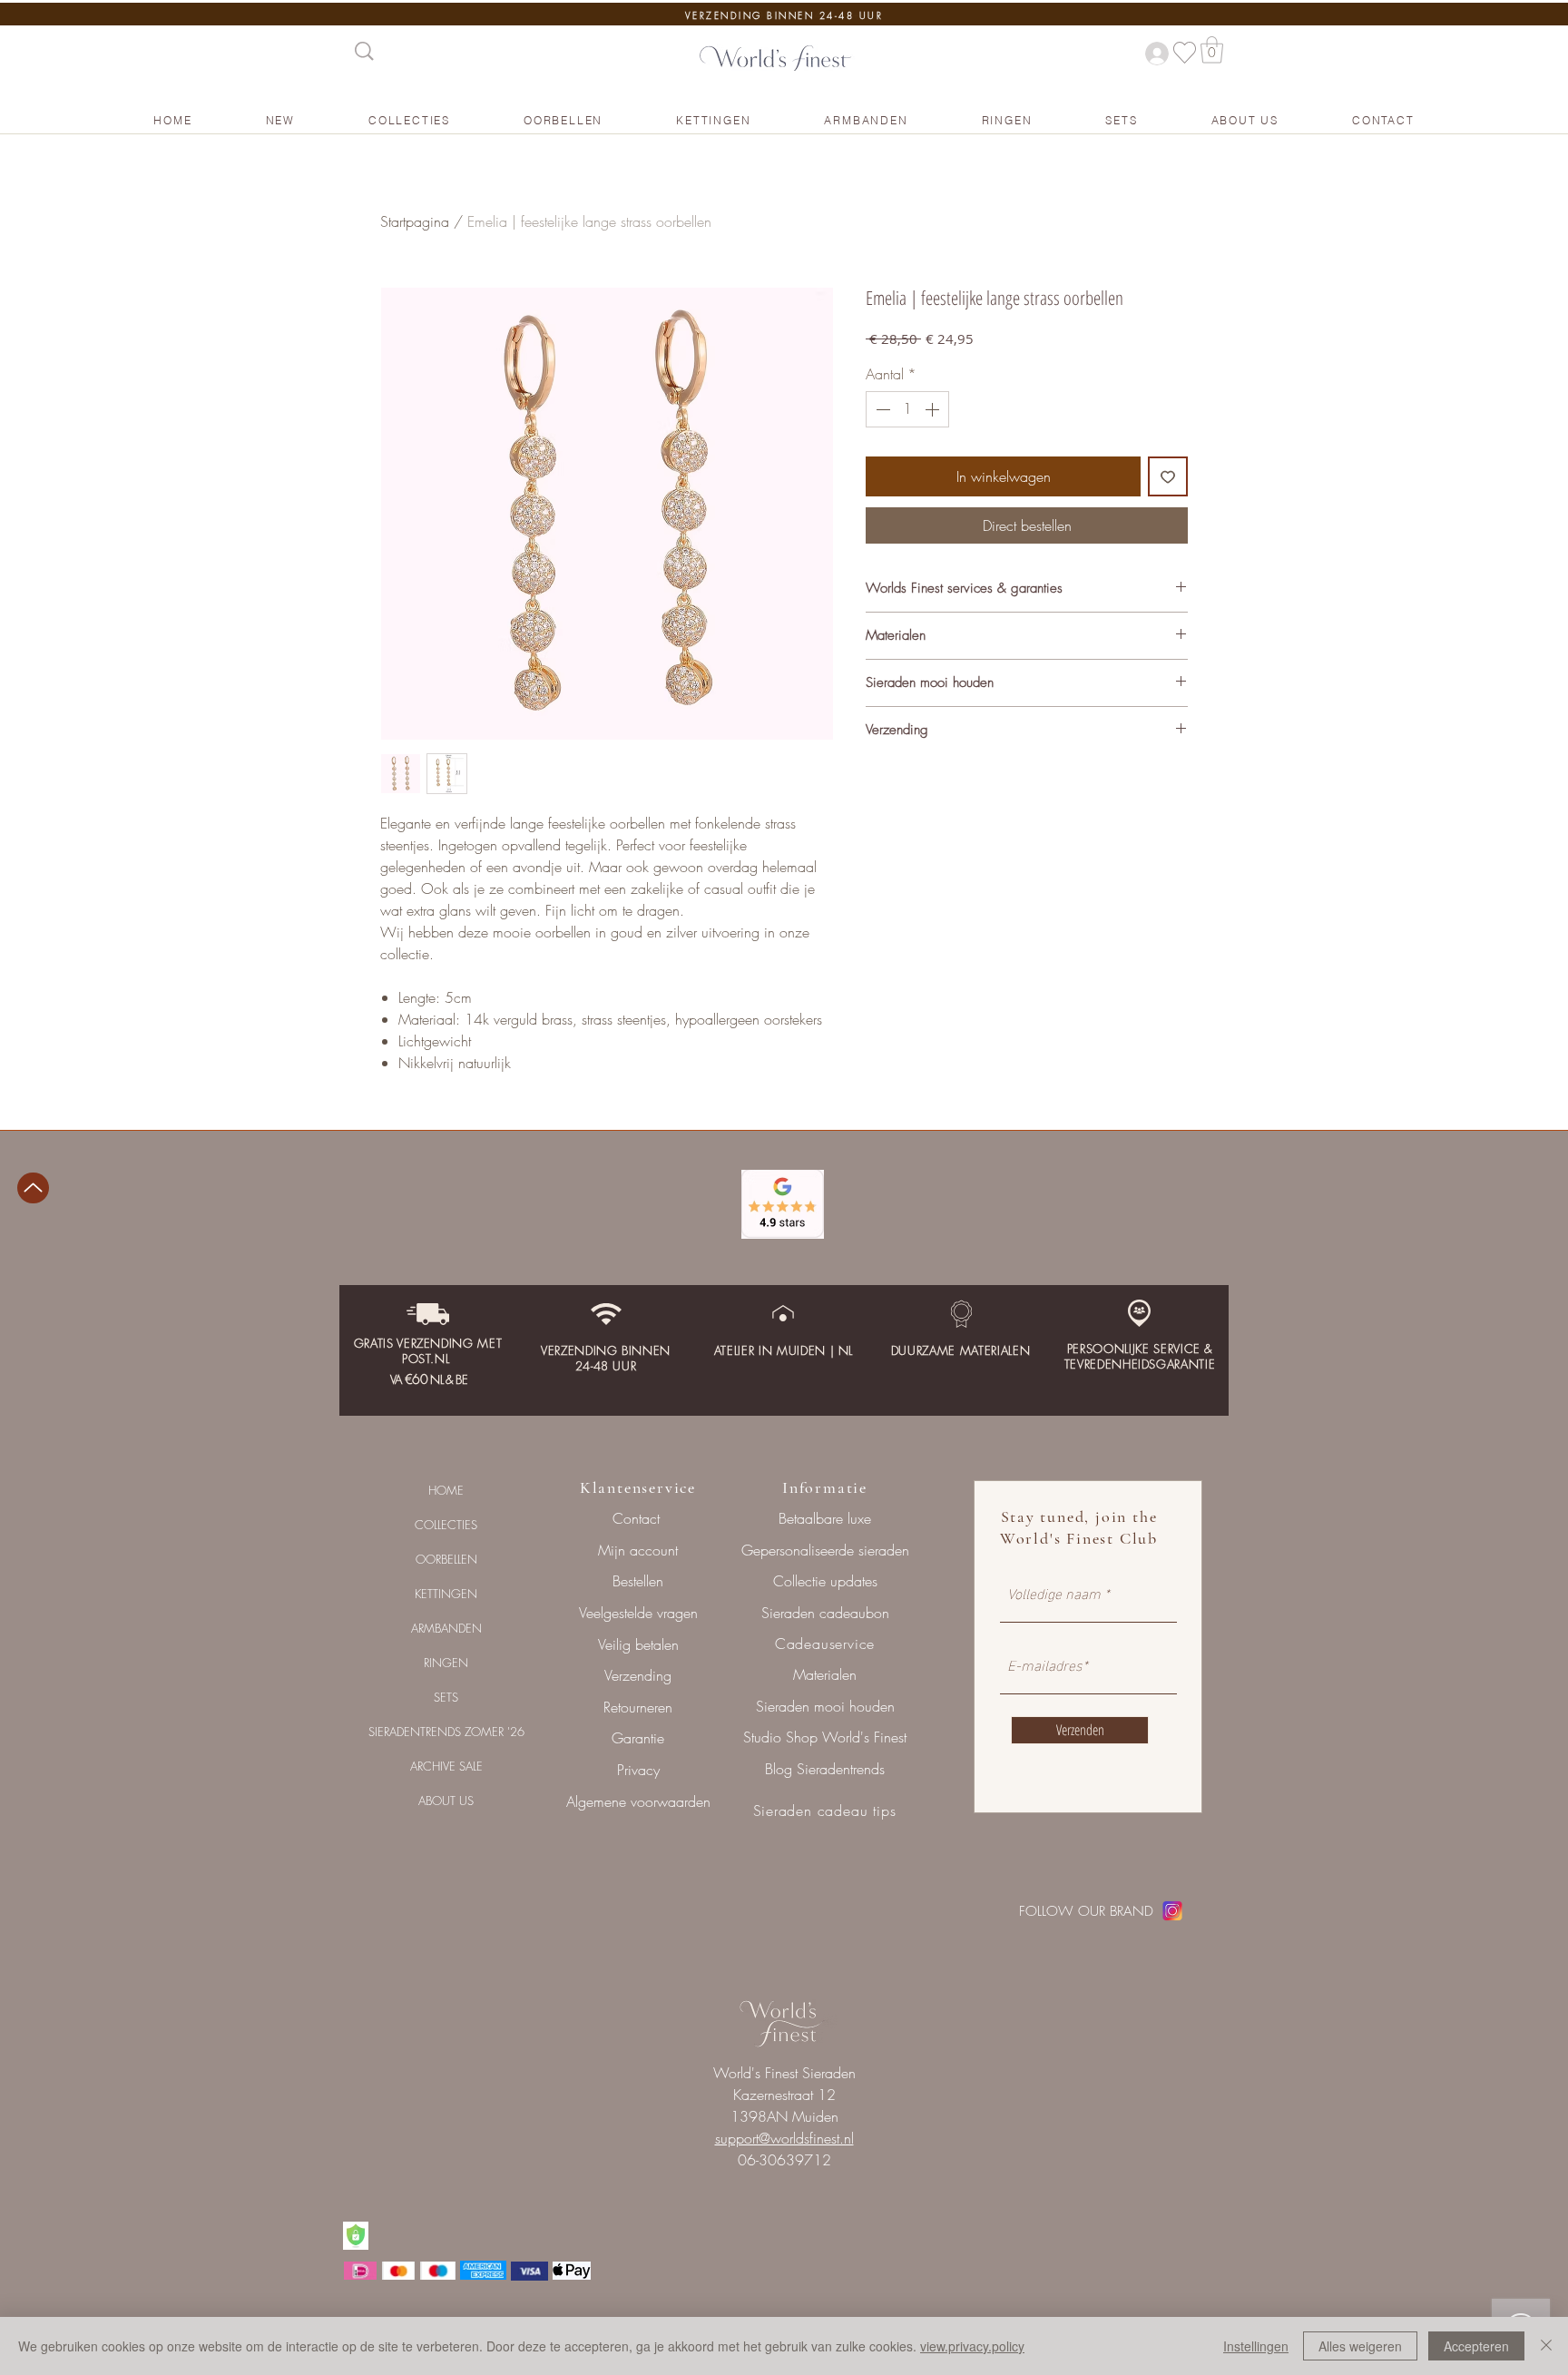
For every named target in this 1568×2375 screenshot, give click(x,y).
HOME (446, 1490)
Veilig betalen (638, 1644)
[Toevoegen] (1168, 476)
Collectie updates (825, 1581)
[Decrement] (881, 409)
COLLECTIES (446, 1525)
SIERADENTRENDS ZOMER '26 (446, 1732)
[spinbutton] (907, 409)
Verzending (638, 1675)
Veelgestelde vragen (638, 1613)
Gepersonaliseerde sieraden (825, 1550)
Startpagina (415, 221)
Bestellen (638, 1581)
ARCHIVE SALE (446, 1766)
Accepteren (1476, 2346)
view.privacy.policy (972, 2346)
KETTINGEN (446, 1594)
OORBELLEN (446, 1559)
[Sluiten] (1546, 2346)
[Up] (33, 1188)
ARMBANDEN (446, 1628)
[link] (1212, 50)
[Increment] (934, 409)
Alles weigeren (1360, 2346)
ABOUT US (446, 1801)
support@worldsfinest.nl (784, 2138)
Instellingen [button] (1256, 2346)
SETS (446, 1697)
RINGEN (446, 1663)
